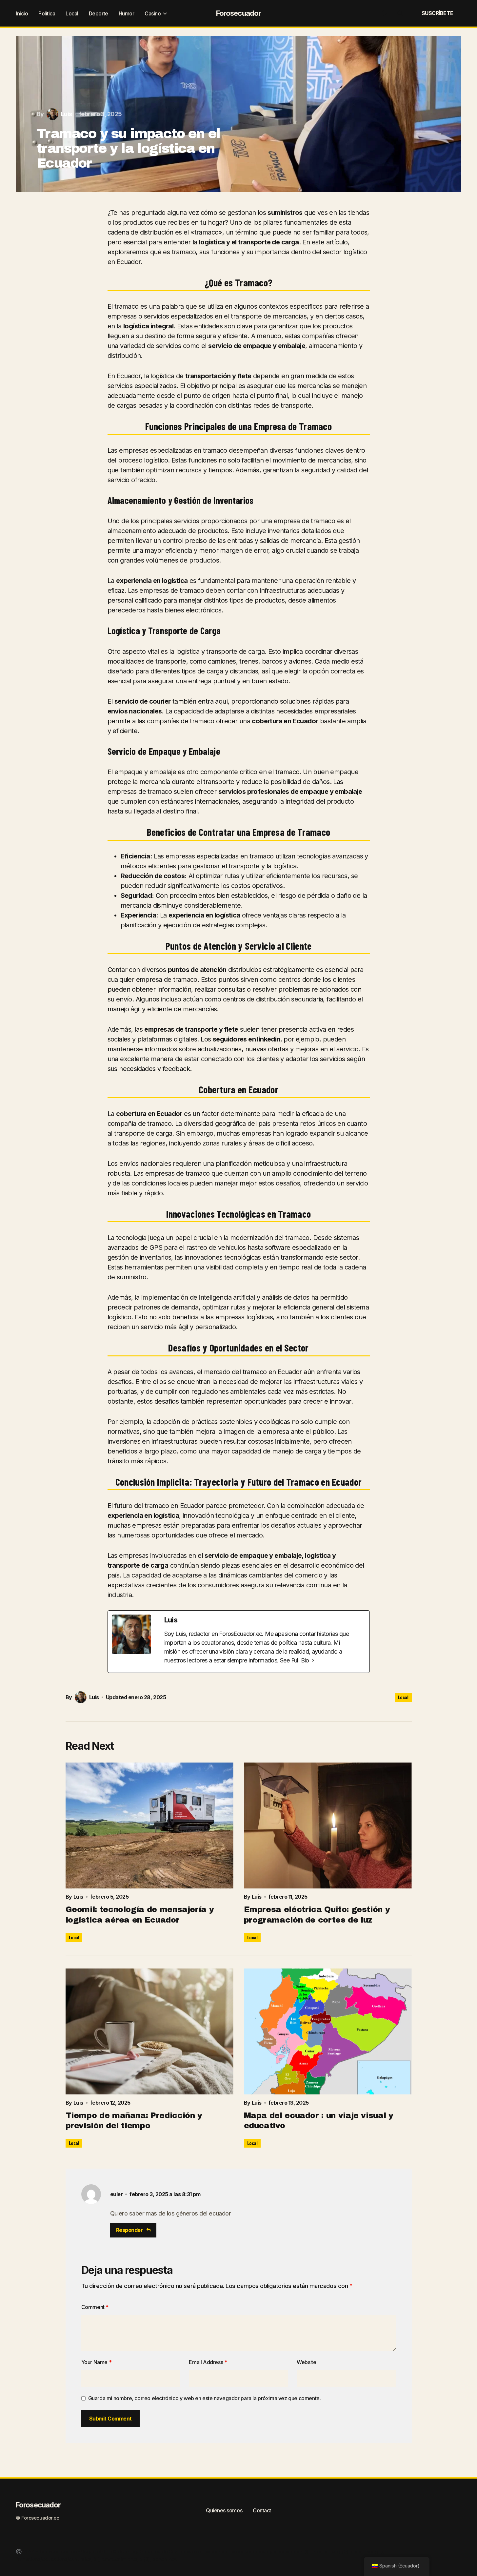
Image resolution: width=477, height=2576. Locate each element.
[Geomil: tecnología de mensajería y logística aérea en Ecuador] (149, 1825)
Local (403, 1697)
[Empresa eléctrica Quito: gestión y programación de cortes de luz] (328, 1825)
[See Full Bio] (313, 1660)
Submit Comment (110, 2419)
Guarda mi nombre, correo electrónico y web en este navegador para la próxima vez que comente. (205, 2398)
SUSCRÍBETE (437, 13)
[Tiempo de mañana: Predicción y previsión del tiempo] (149, 2031)
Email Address (208, 2362)
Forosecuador (238, 13)
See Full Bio (295, 1660)
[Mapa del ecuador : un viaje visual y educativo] (328, 2031)
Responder (129, 2230)
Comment (95, 2307)
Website (306, 2362)
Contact (262, 2510)
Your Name (97, 2362)
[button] (384, 13)
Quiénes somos (224, 2510)
